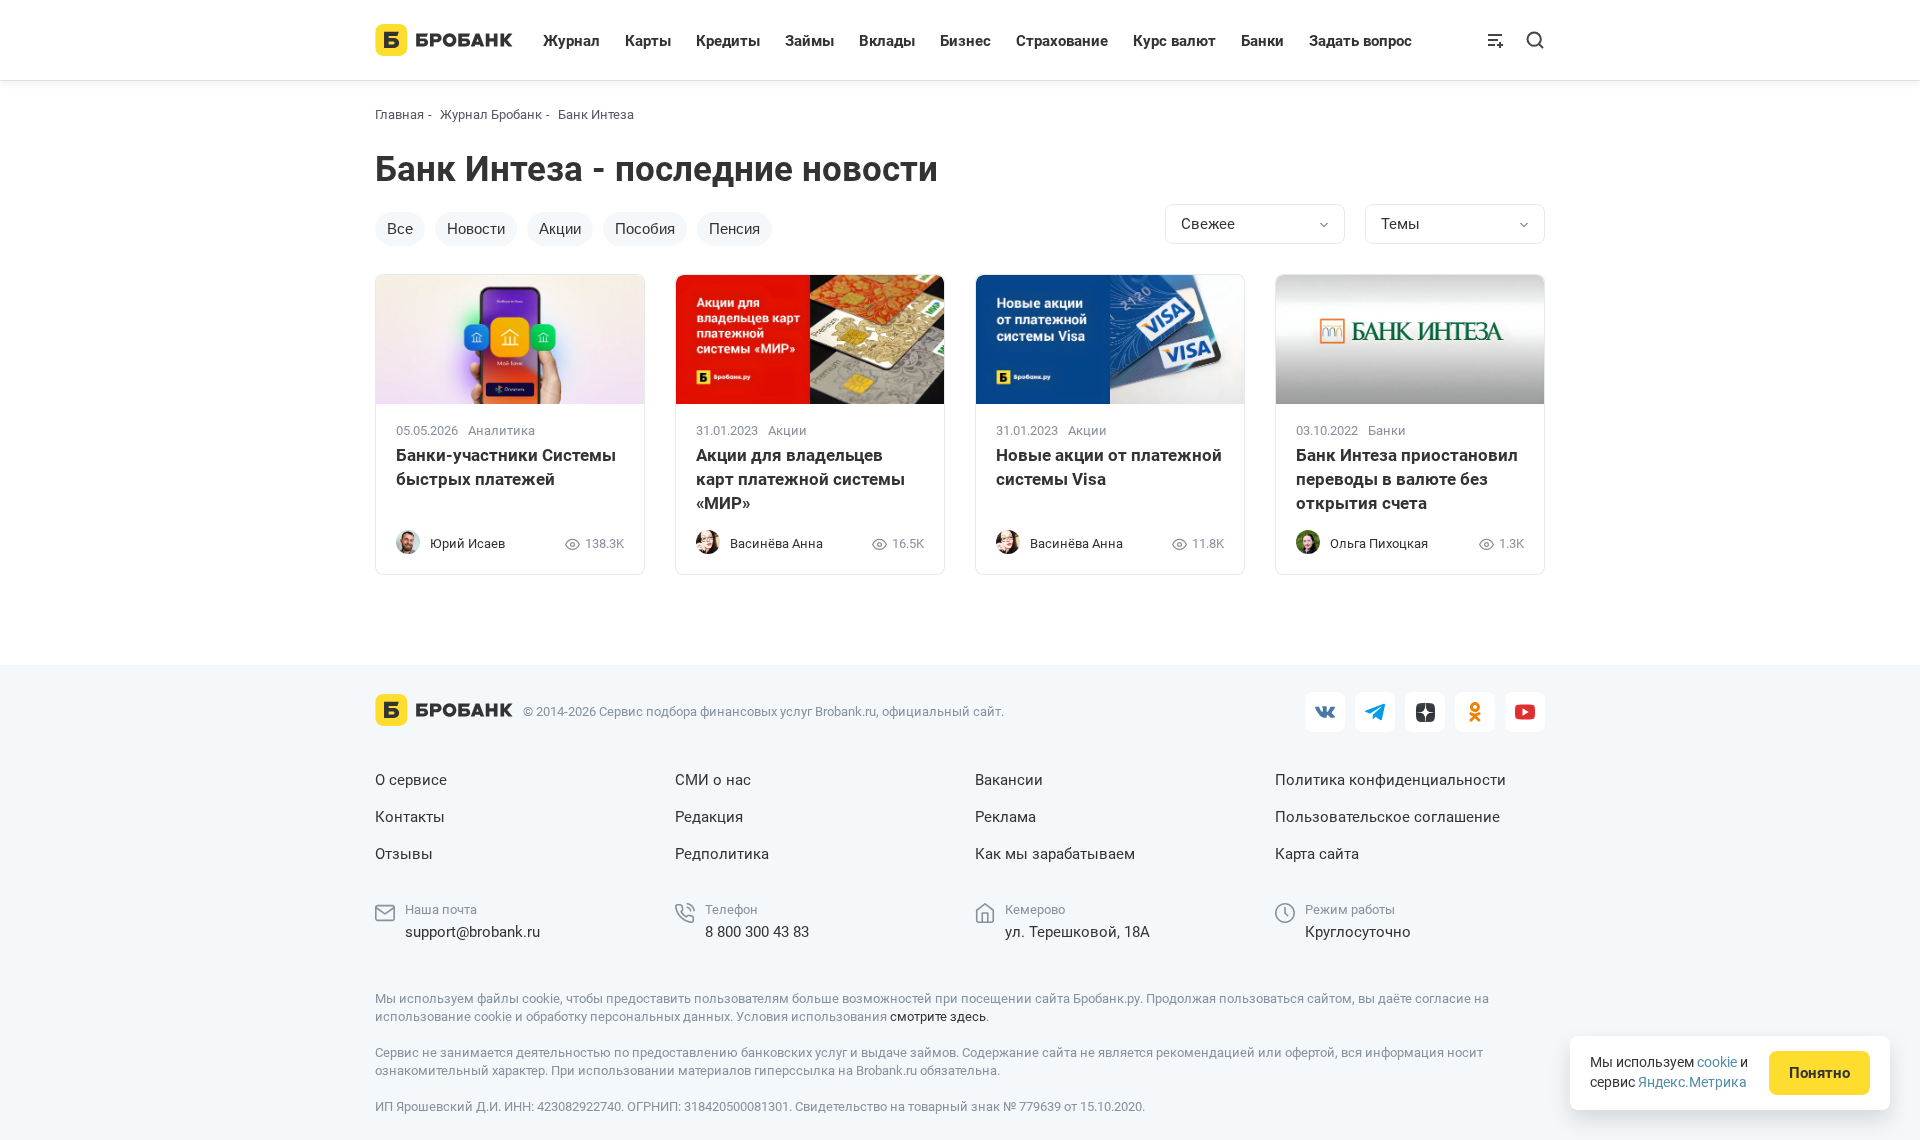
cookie (1717, 1062)
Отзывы (404, 854)
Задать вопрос (1360, 41)
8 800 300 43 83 (757, 932)
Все (400, 228)
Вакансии (1009, 780)
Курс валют (1174, 41)
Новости (476, 228)
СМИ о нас (713, 780)
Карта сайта (1317, 854)
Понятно (1819, 1073)
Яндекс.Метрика (1692, 1082)
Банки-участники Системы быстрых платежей (506, 467)
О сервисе (411, 780)
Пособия (645, 228)
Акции (560, 228)
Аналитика (501, 431)
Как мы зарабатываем (1055, 854)
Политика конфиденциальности (1390, 780)
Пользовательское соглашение (1387, 817)
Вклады (887, 41)
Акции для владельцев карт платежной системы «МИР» (800, 479)
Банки (1262, 41)
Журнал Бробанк (491, 114)
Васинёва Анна (776, 543)
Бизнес (965, 41)
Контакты (410, 817)
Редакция (709, 817)
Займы (809, 41)
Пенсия (734, 228)
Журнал (571, 41)
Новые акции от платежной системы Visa (1109, 467)
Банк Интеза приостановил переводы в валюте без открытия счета (1407, 479)
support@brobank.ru (472, 932)
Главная (399, 114)
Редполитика (722, 854)
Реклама (1005, 817)
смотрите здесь (938, 1016)
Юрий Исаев (467, 543)
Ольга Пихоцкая (1379, 543)
